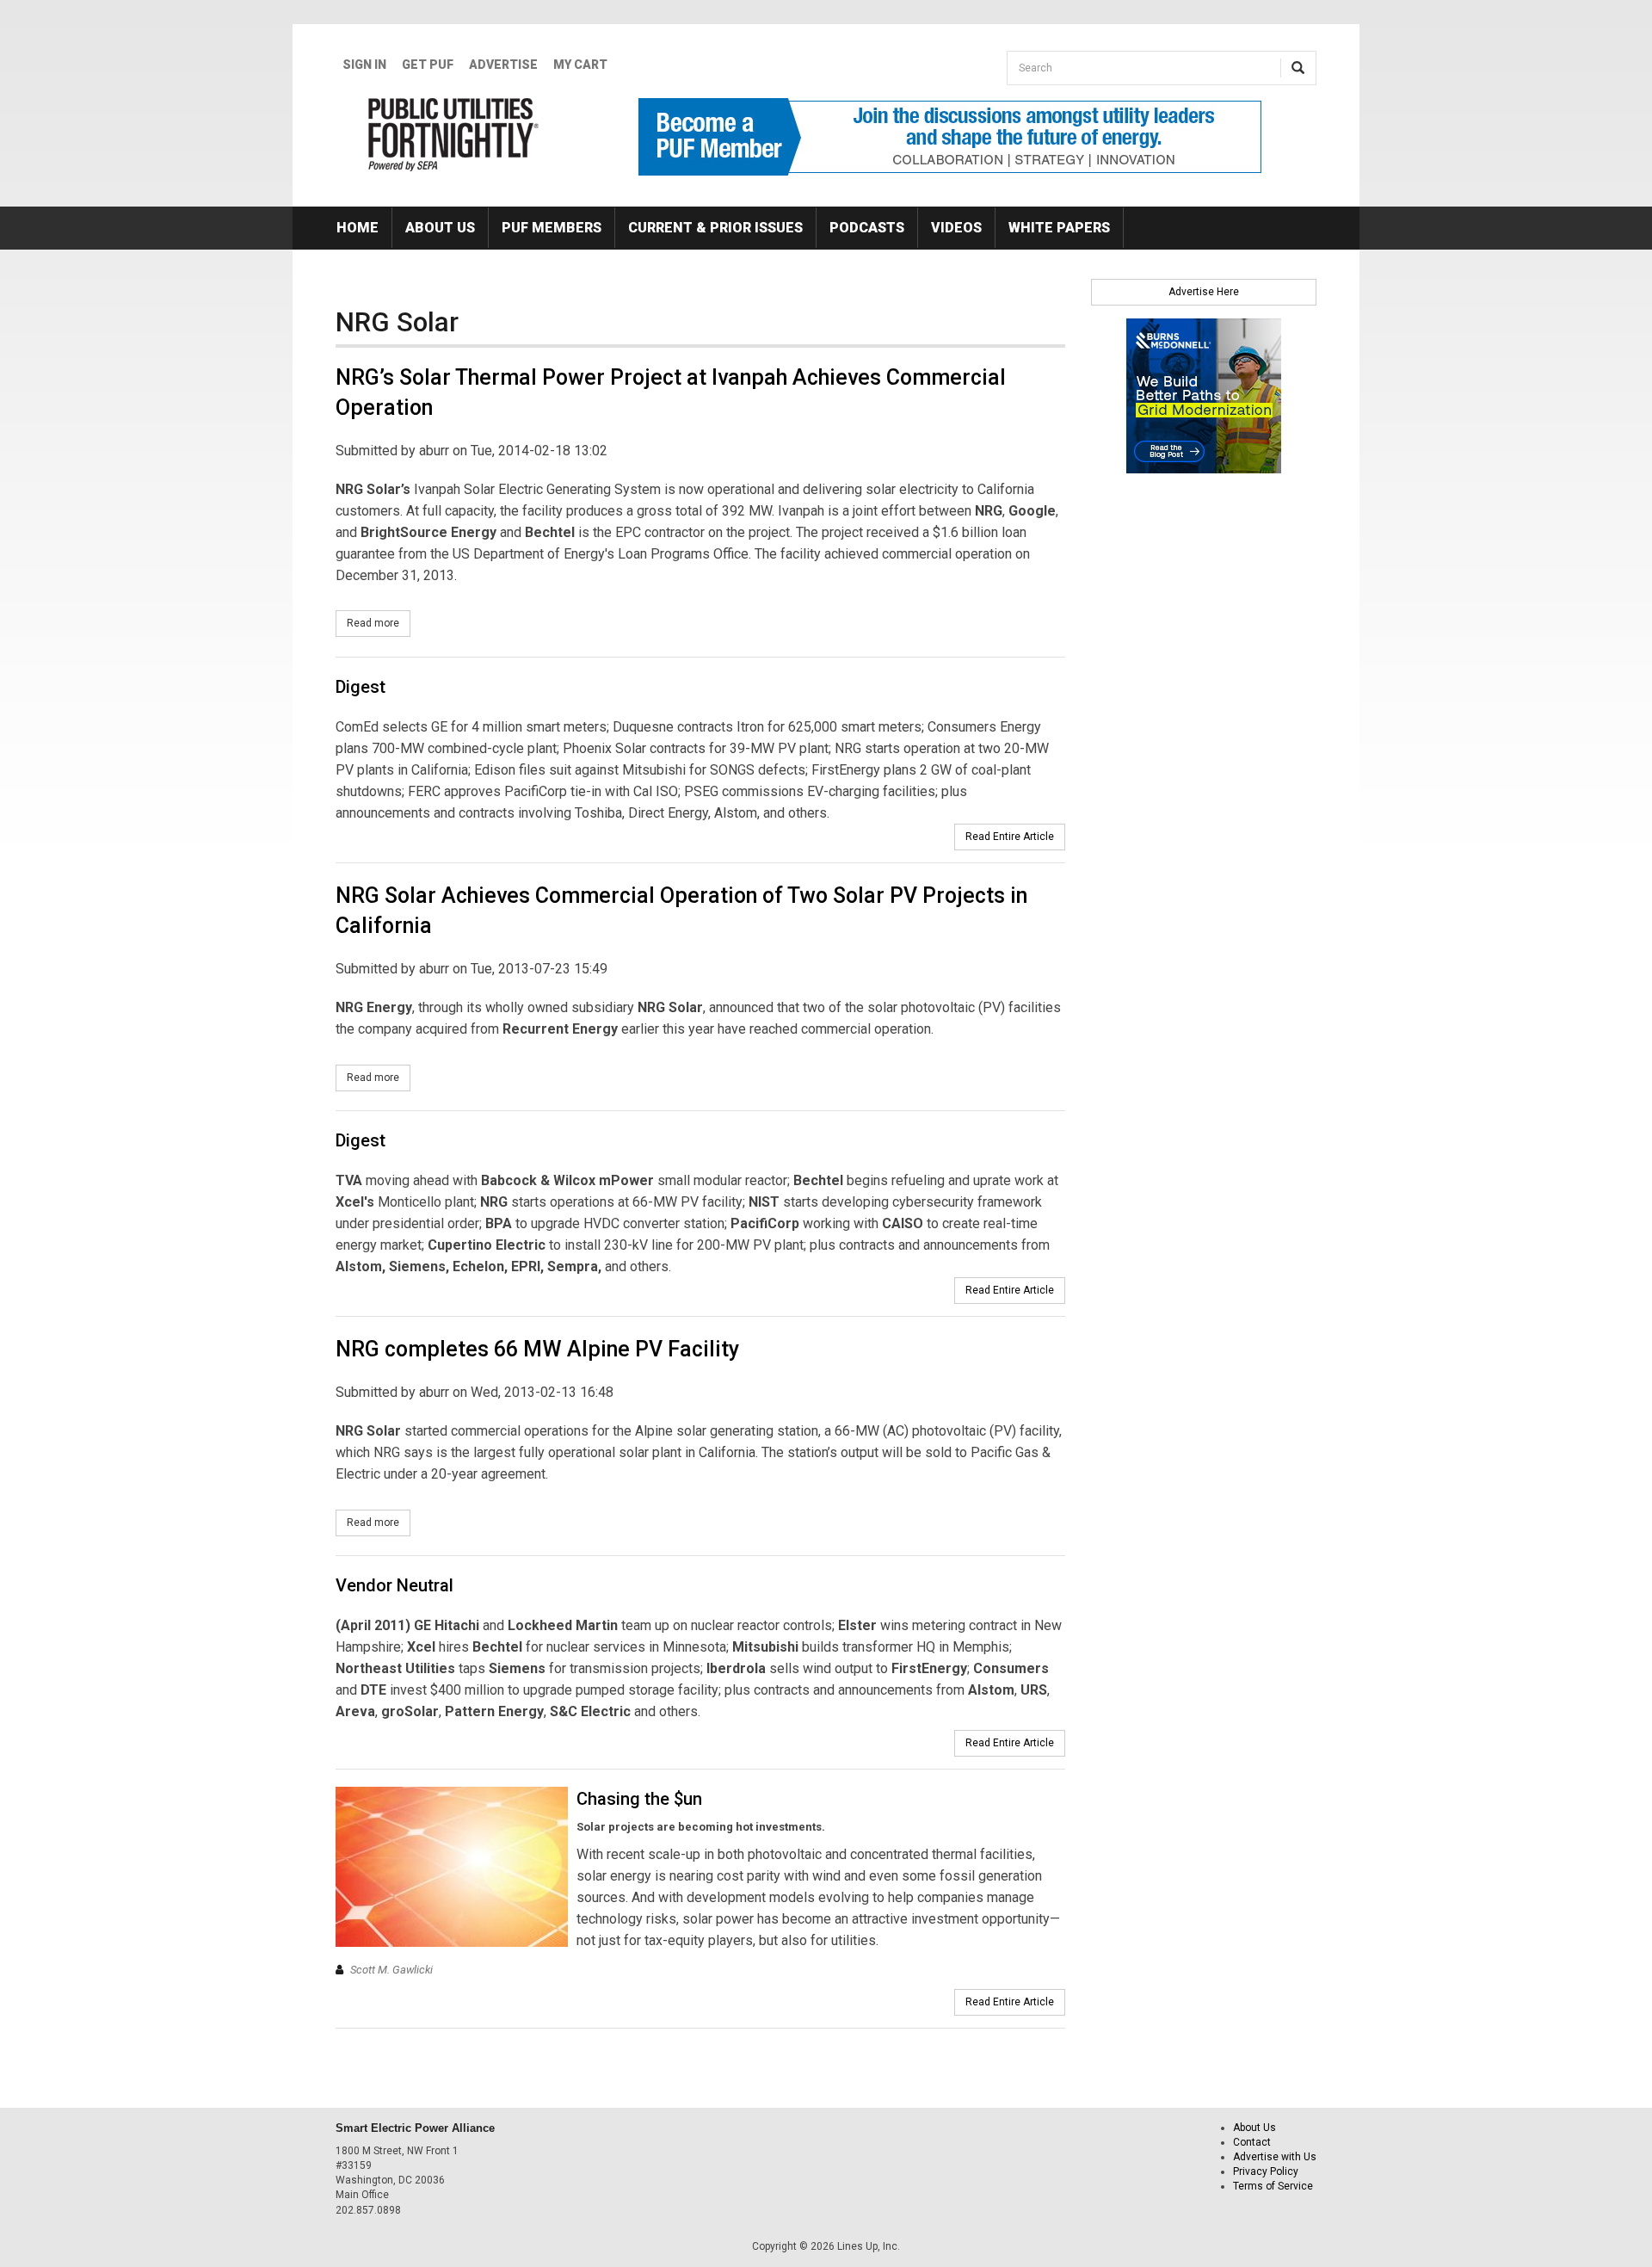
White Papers (1059, 228)
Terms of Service (1273, 2186)
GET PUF (428, 65)
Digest (361, 687)
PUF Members (552, 228)
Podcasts (867, 228)
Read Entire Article (1010, 837)
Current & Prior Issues (715, 228)
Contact (1252, 2142)
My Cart (580, 65)
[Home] (454, 134)
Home (358, 228)
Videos (956, 228)
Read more (379, 623)
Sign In (364, 65)
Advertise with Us (1275, 2157)
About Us (440, 228)
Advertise (503, 65)
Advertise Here (1204, 292)
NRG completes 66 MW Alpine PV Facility (537, 1349)
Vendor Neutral (395, 1585)
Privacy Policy (1266, 2171)
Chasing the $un (639, 1799)
